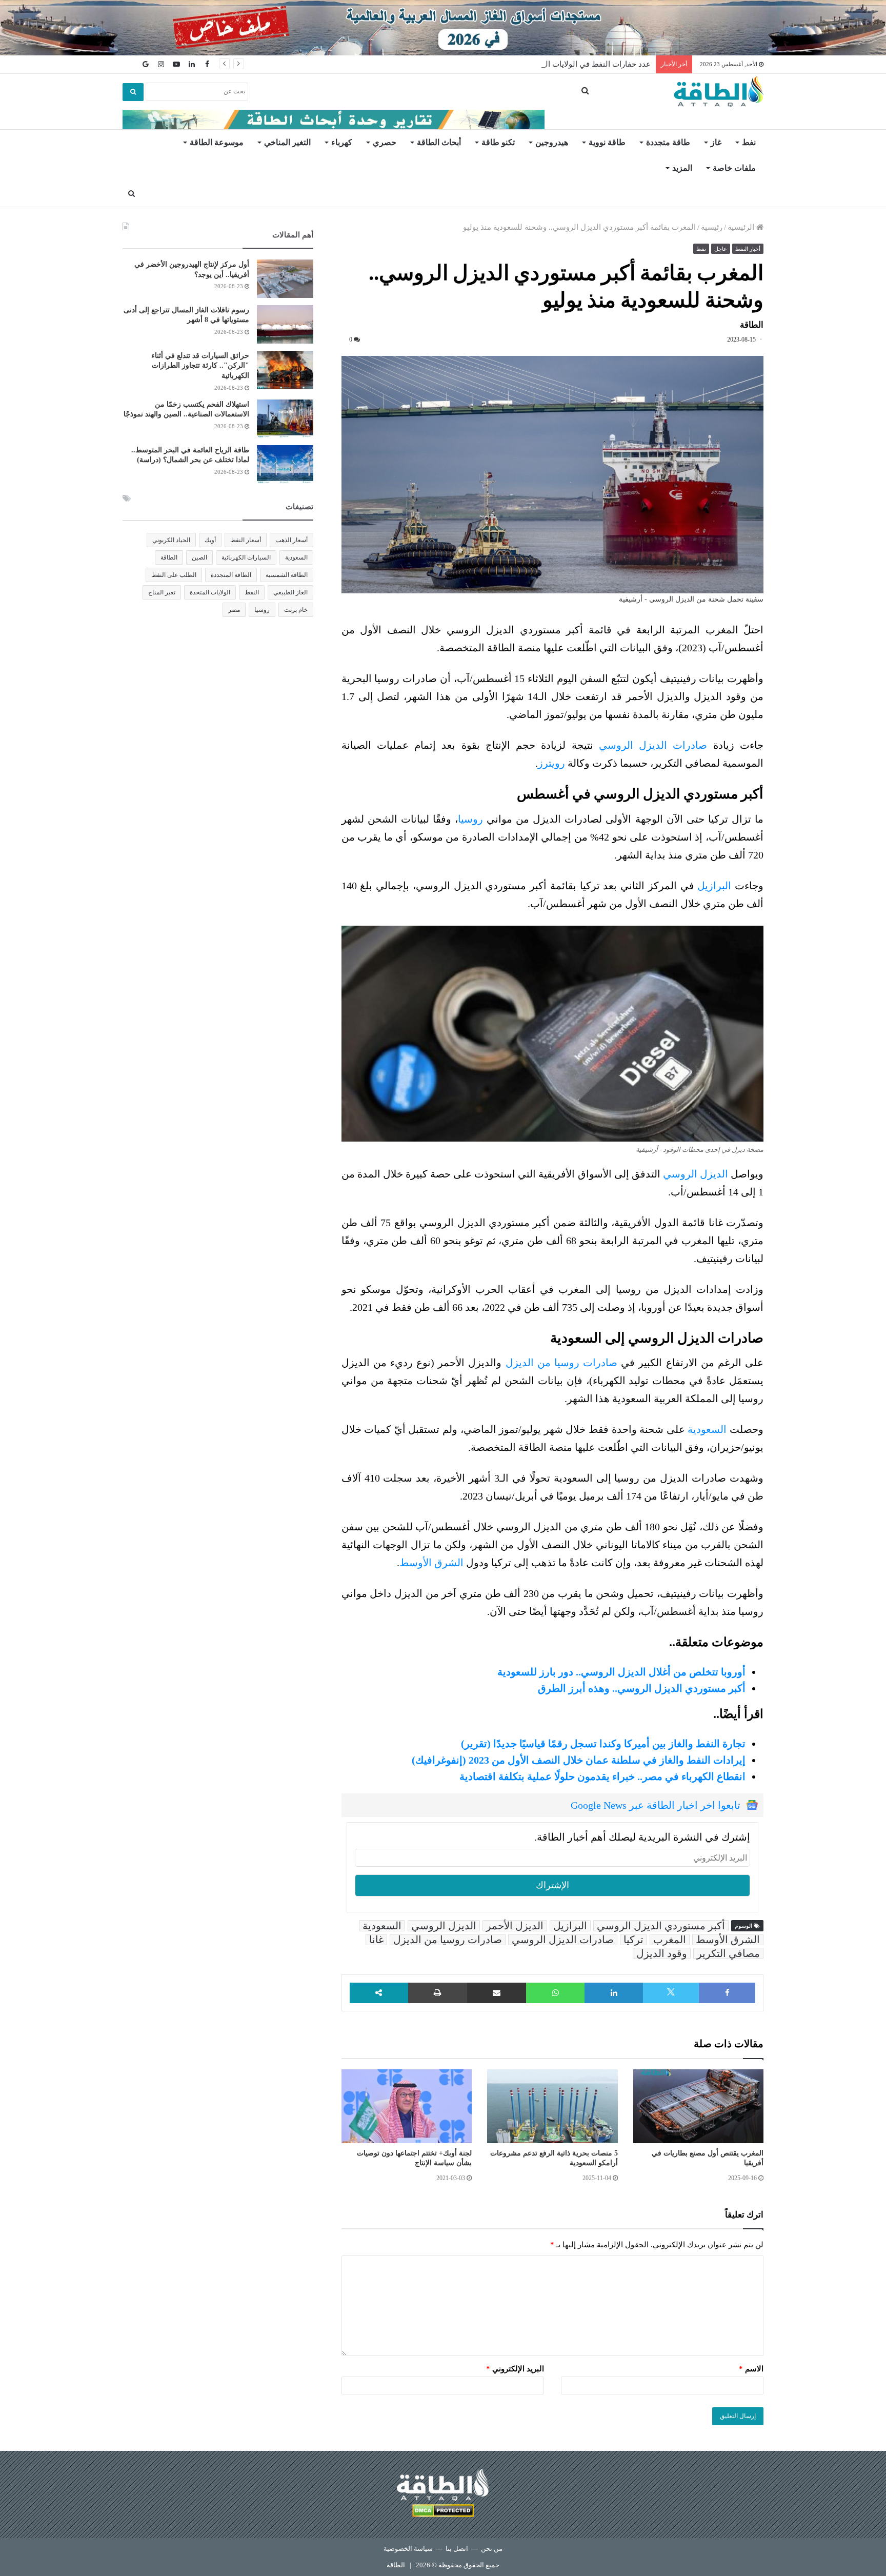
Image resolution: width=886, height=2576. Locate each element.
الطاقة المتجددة (231, 575)
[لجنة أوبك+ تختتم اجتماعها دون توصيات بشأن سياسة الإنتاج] (407, 2106)
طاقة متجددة (668, 142)
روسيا (470, 819)
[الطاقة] (719, 92)
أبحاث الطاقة (439, 142)
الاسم (751, 2369)
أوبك (210, 540)
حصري (385, 142)
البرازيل (714, 886)
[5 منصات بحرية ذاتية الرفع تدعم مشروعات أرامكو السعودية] (552, 2106)
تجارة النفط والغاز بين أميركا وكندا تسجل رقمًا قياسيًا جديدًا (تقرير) (603, 1744)
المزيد (682, 168)
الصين (199, 557)
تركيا (633, 1940)
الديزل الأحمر (515, 1926)
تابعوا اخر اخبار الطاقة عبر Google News (656, 1805)
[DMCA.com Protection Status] (443, 2512)
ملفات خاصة (734, 168)
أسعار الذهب (291, 540)
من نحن (492, 2549)
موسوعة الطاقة (217, 142)
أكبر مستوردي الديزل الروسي (661, 1926)
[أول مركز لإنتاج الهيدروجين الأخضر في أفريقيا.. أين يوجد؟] (285, 279)
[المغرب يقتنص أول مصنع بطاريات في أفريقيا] (698, 2106)
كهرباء (342, 142)
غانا (376, 1940)
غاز (716, 142)
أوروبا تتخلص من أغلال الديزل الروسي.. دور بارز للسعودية (621, 1672)
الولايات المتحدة (210, 592)
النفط (252, 592)
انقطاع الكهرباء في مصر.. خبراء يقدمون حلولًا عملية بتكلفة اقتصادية (602, 1776)
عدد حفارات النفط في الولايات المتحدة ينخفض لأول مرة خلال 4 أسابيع (538, 64)
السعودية (707, 1429)
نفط (749, 142)
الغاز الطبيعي (290, 592)
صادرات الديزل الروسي (653, 745)
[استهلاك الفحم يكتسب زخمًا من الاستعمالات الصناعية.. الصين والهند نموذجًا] (285, 419)
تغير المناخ (162, 592)
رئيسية (712, 227)
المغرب (670, 1940)
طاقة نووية (607, 142)
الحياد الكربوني (171, 540)
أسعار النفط (246, 540)
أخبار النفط (748, 249)
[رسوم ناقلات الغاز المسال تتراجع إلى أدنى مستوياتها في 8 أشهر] (285, 324)
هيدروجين (552, 142)
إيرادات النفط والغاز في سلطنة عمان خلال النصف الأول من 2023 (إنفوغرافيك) (579, 1760)
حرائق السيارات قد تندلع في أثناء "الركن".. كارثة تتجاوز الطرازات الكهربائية (200, 366)
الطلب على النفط (174, 575)
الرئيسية (742, 227)
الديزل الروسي (696, 1174)
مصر (234, 610)
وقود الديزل (662, 1953)
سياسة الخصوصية (408, 2549)
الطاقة (169, 557)
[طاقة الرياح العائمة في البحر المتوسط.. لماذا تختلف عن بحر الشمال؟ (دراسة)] (285, 464)
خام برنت (296, 610)
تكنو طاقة (498, 142)
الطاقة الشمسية (287, 575)
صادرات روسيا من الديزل (561, 1363)
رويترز (551, 763)
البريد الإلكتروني (515, 2369)
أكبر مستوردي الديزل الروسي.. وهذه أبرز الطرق (642, 1688)
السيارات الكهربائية (246, 557)
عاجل (721, 249)
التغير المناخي (287, 142)
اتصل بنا (457, 2549)
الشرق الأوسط (431, 1563)
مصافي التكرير (728, 1953)
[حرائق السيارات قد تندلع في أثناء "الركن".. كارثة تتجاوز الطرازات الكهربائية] (285, 370)
